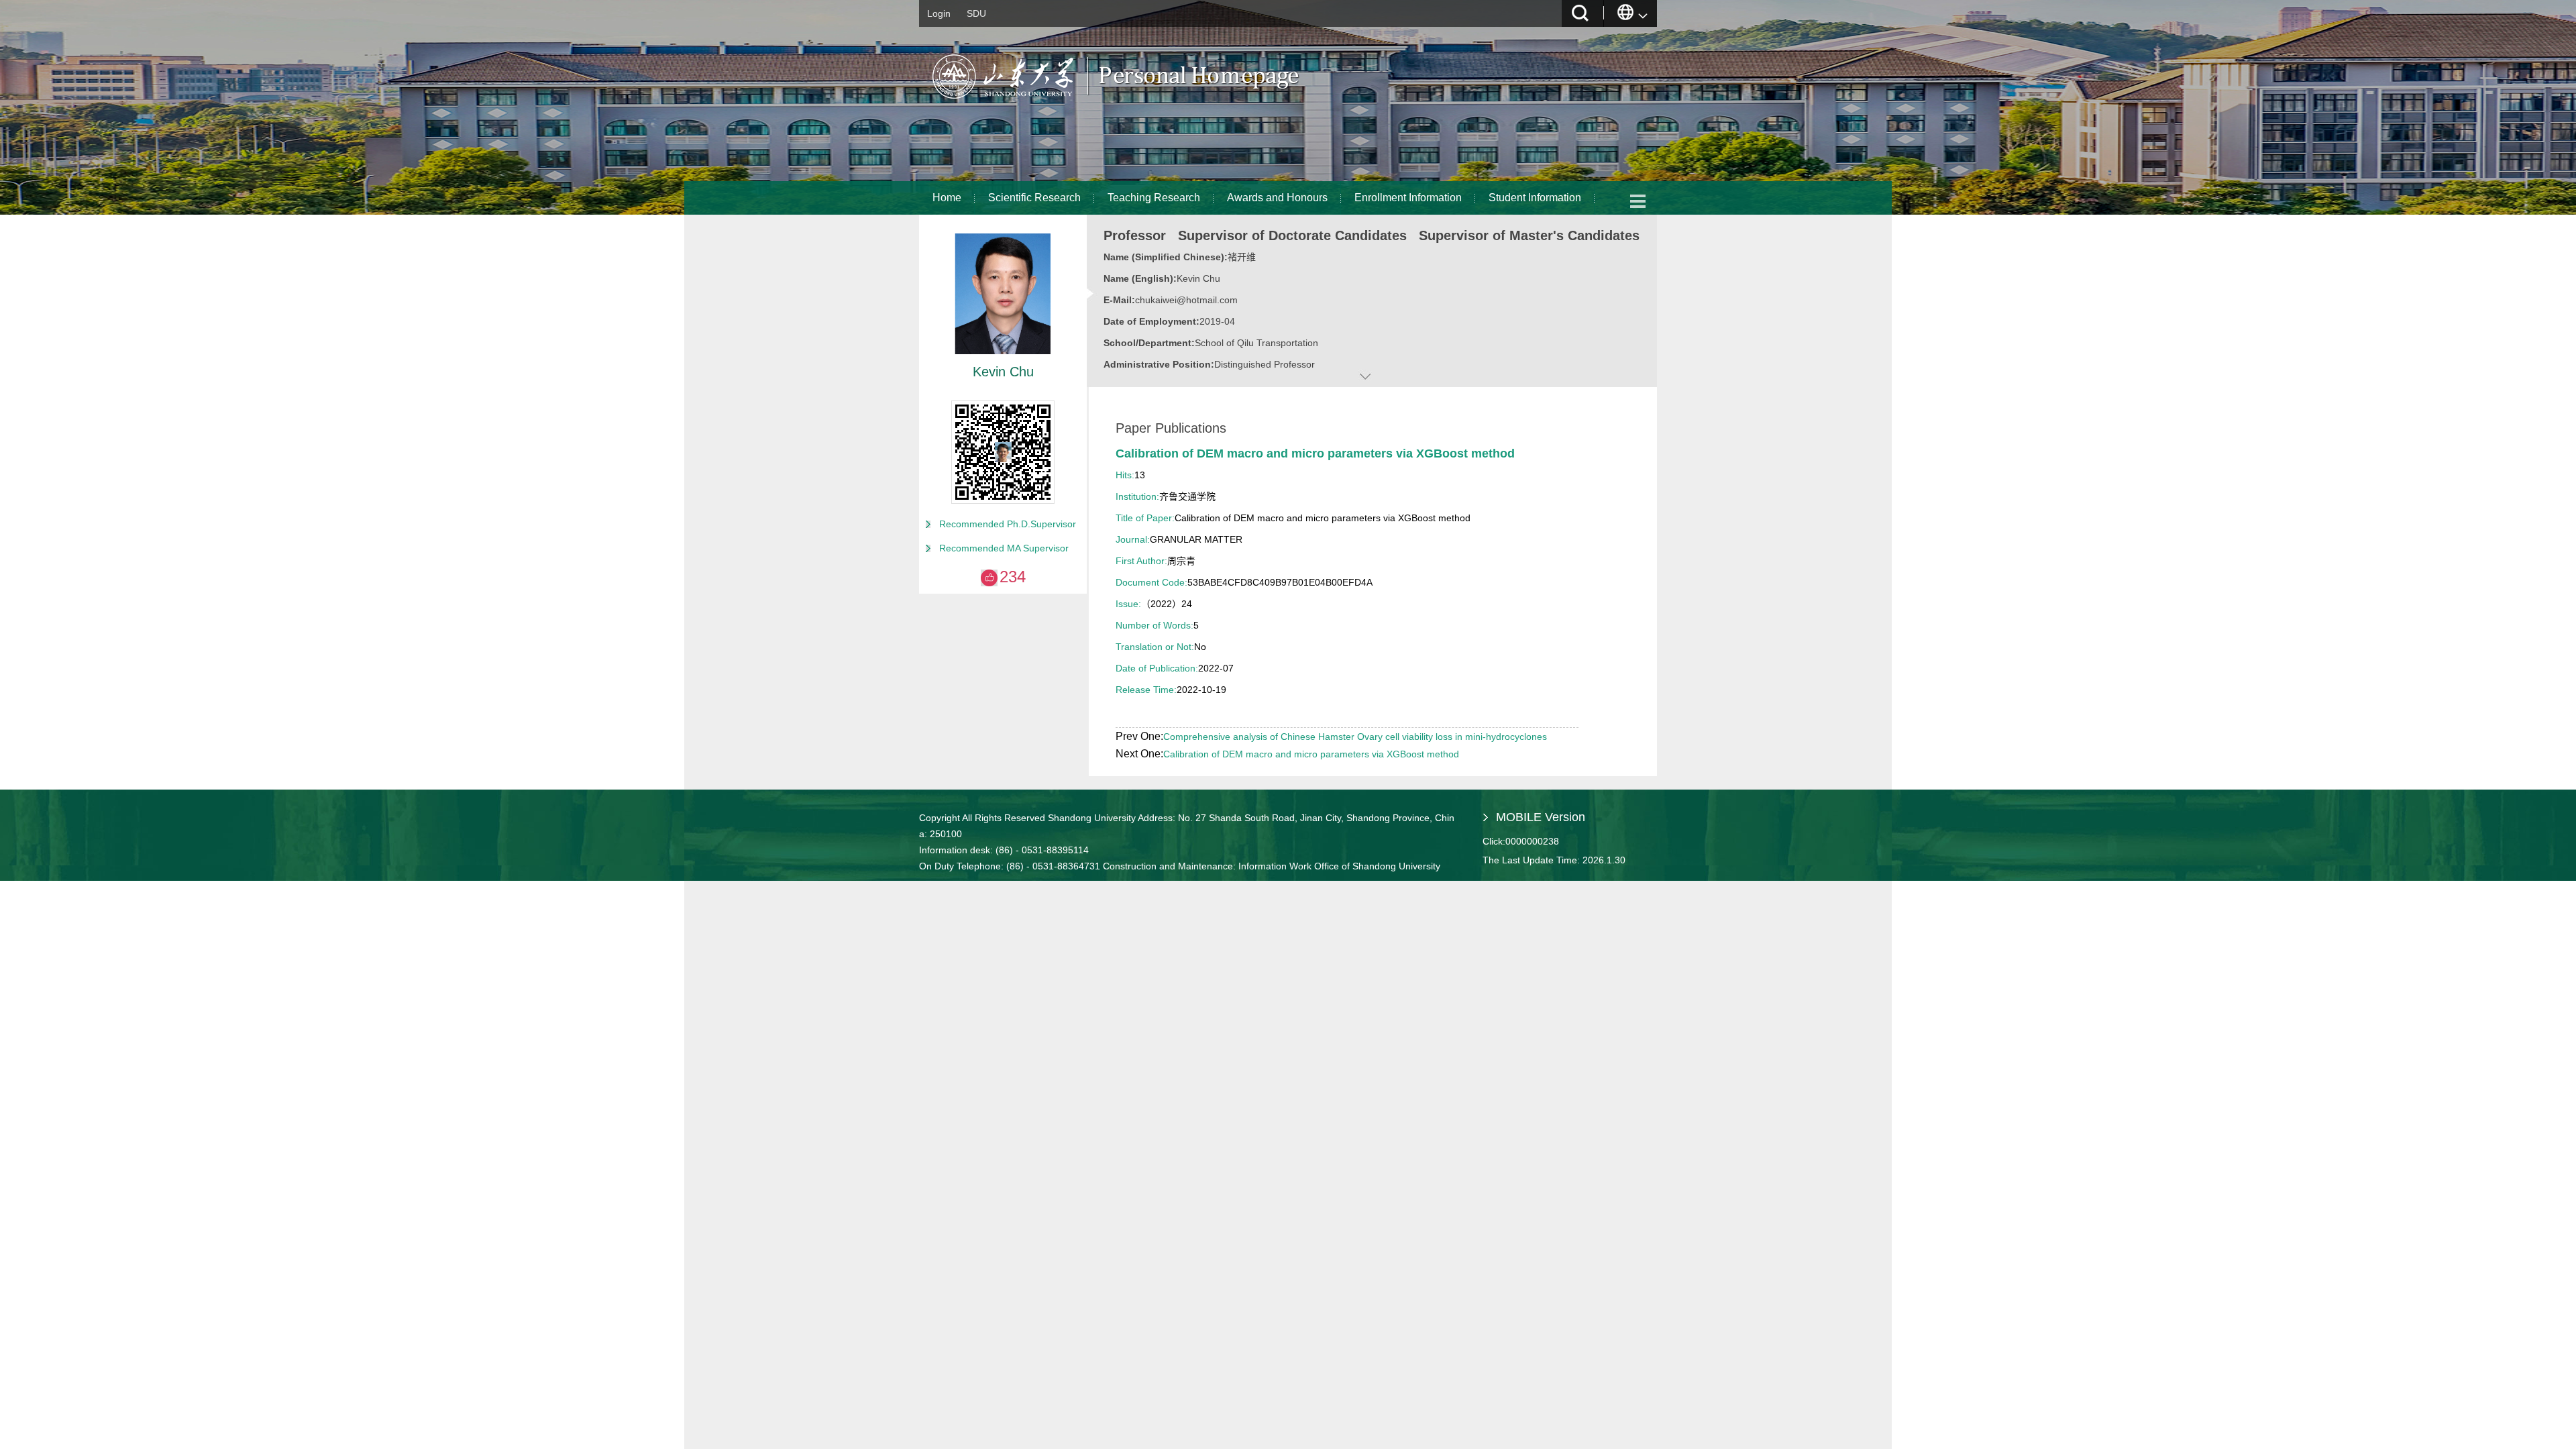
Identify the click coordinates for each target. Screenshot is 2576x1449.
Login (939, 13)
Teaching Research (1154, 198)
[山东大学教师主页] (1147, 104)
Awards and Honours (1277, 198)
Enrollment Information (1408, 198)
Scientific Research (1034, 198)
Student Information (1535, 198)
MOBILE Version (1541, 817)
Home (947, 198)
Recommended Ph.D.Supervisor (1008, 524)
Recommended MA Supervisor (1004, 548)
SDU (976, 13)
